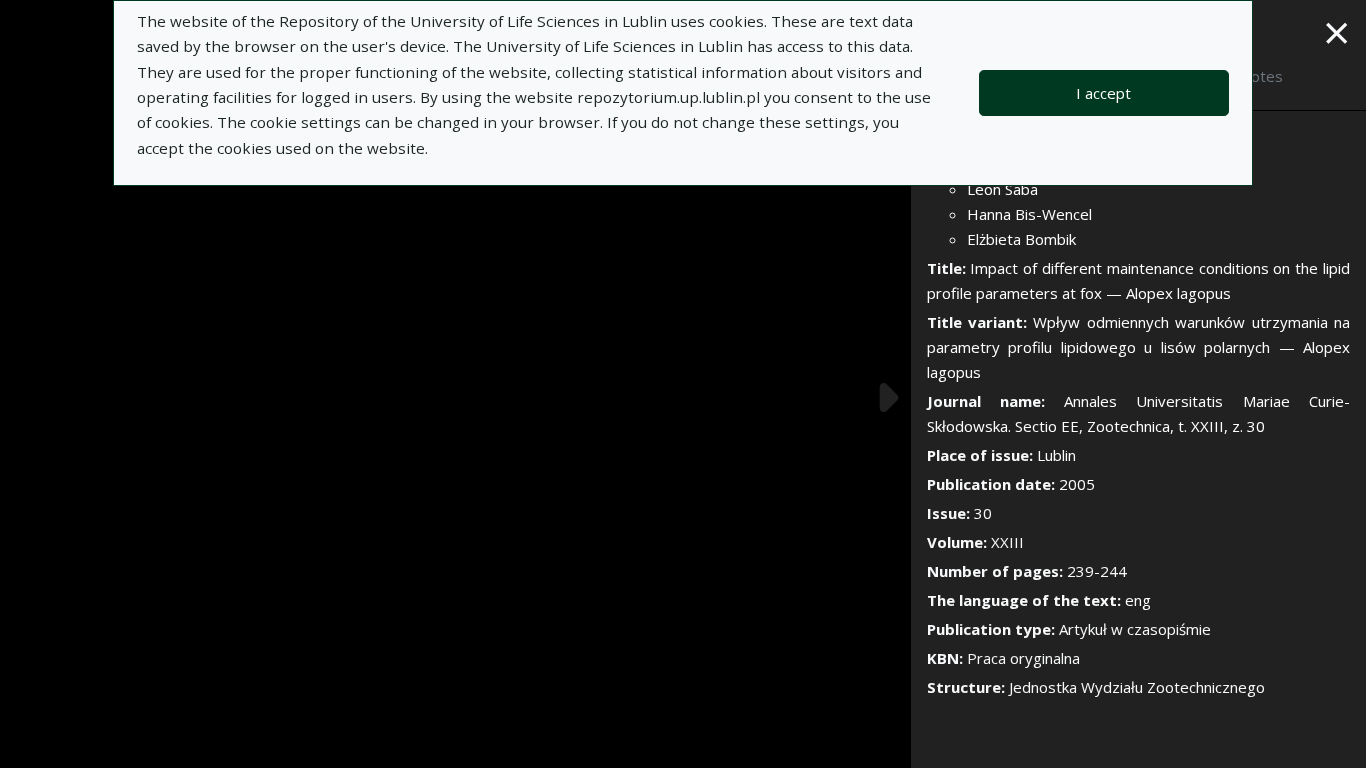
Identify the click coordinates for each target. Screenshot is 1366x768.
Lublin (1056, 455)
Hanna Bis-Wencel (1029, 214)
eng (1138, 600)
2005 (1077, 484)
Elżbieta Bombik (1021, 239)
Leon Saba (1002, 189)
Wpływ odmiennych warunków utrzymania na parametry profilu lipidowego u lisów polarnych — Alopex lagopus (1138, 347)
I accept (1103, 93)
